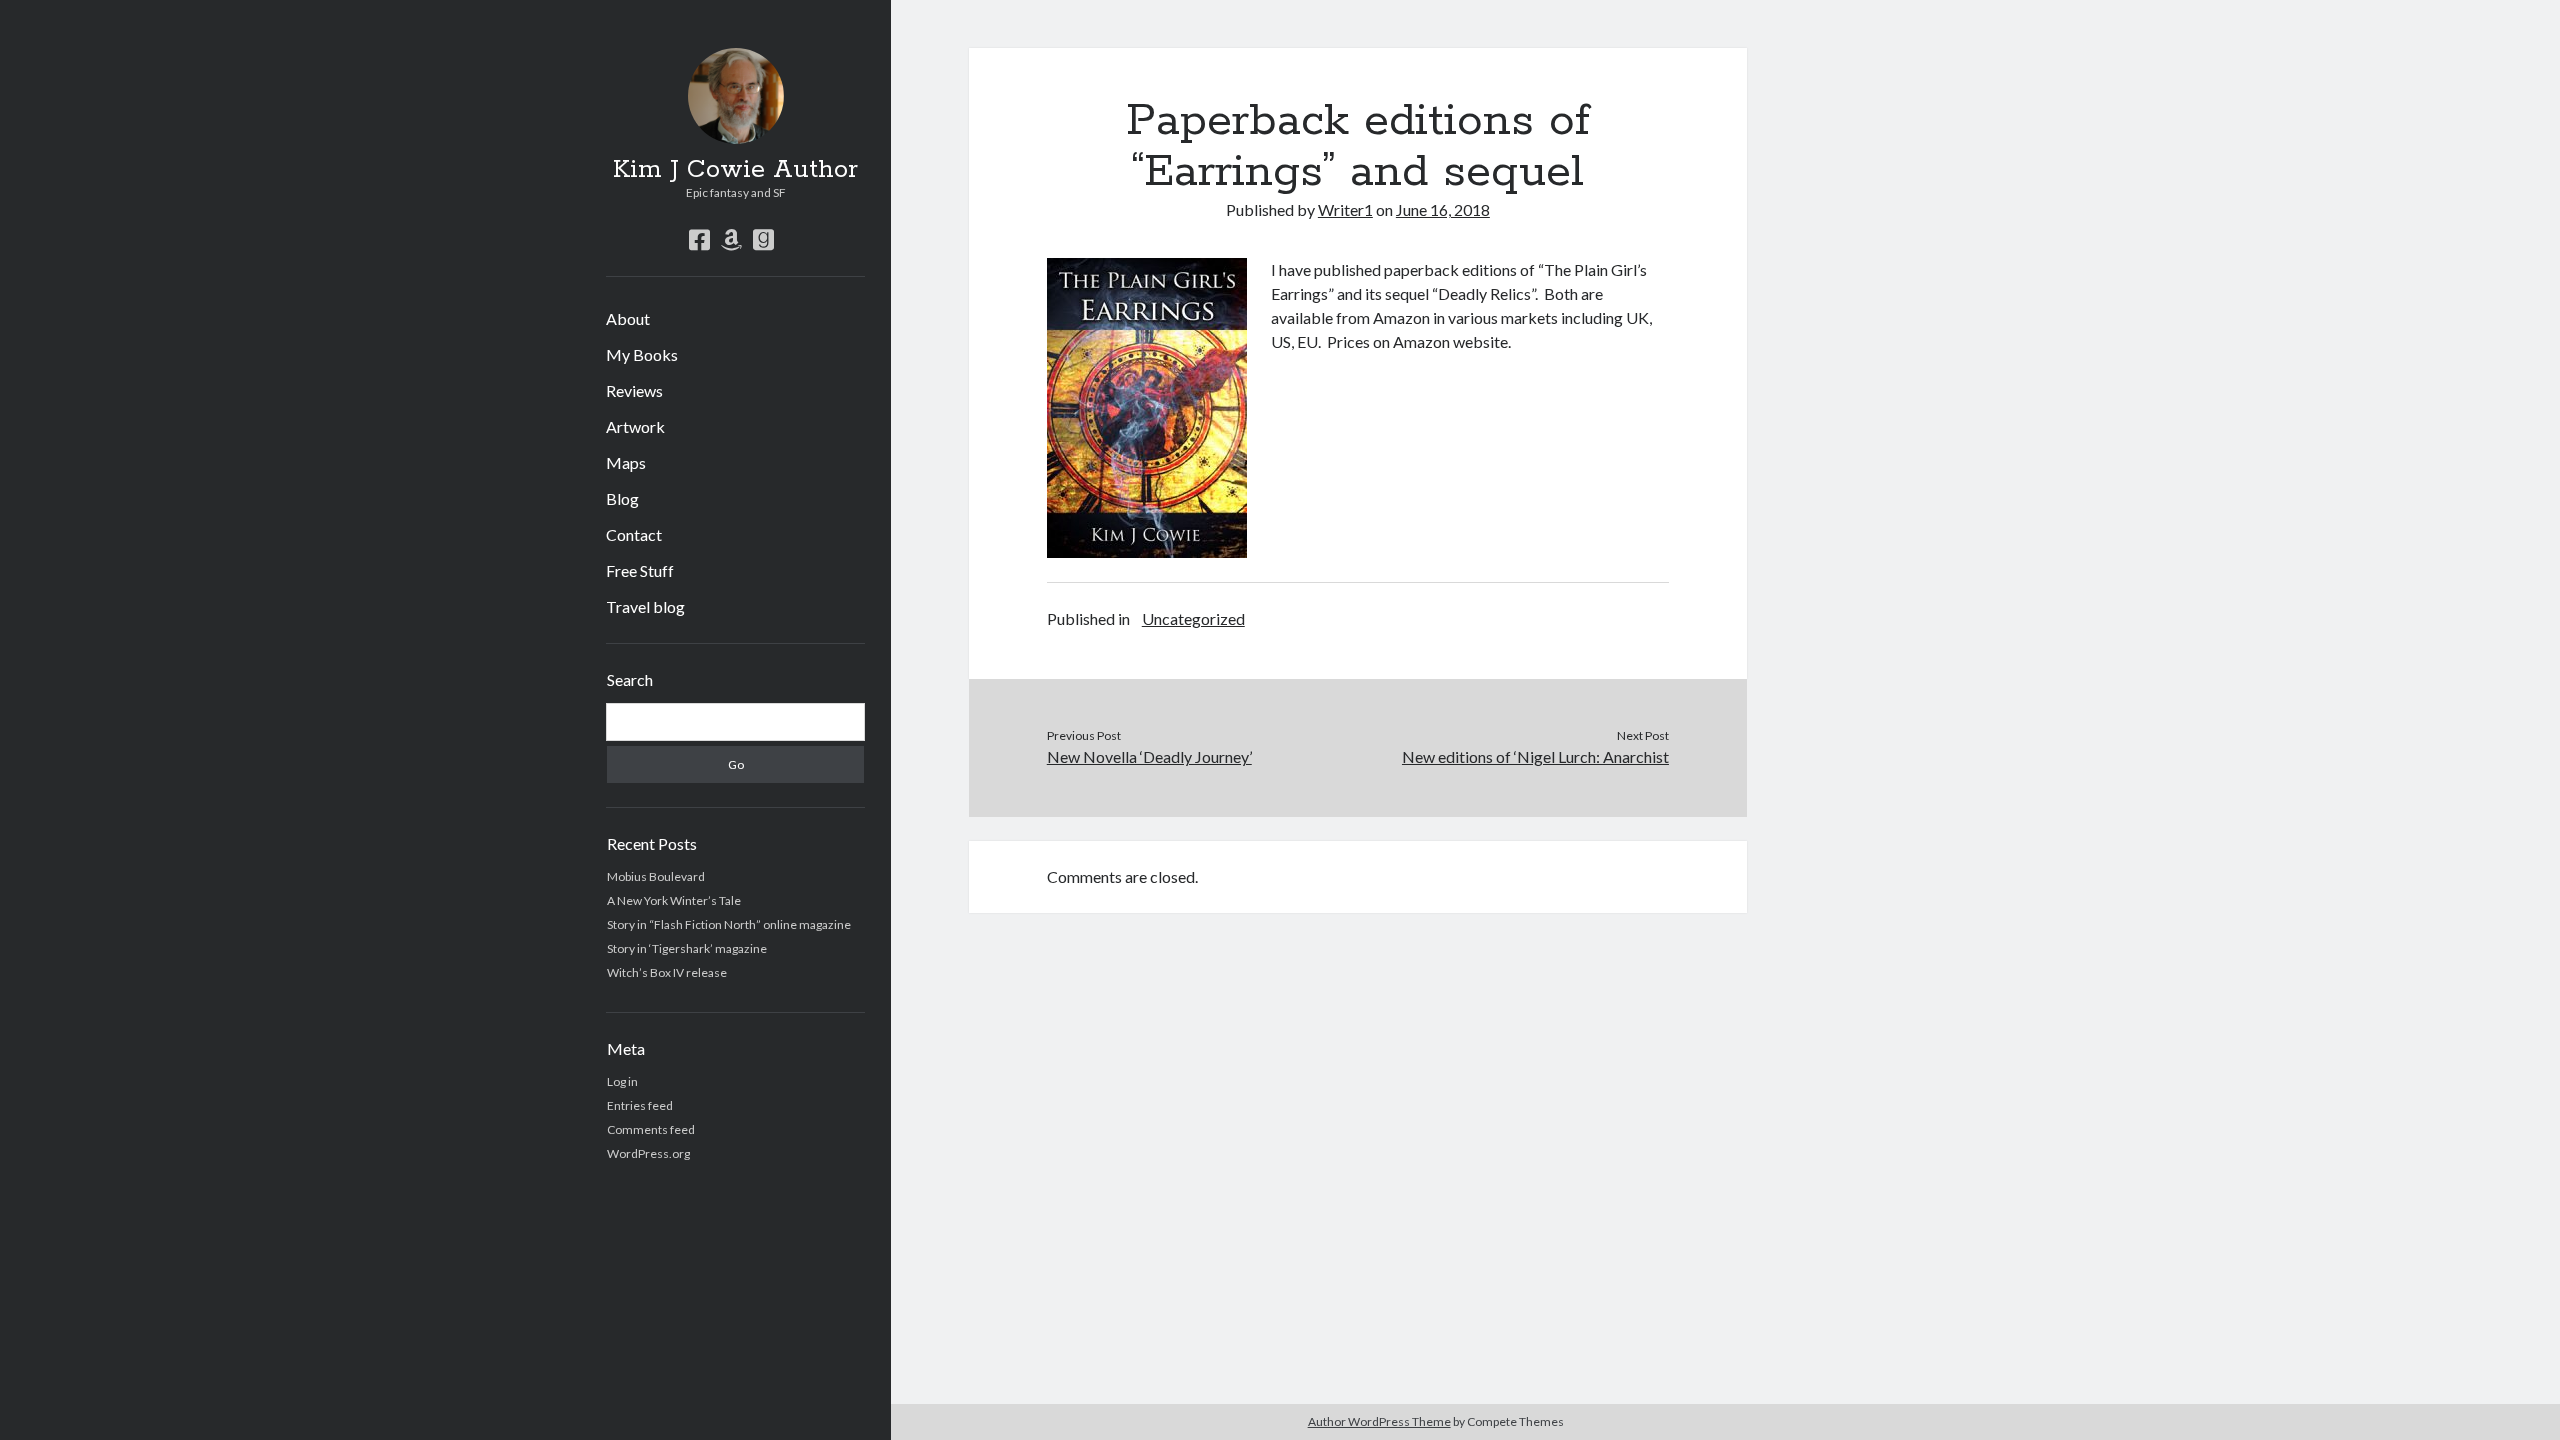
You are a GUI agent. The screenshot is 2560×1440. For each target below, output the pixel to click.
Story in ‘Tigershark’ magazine (687, 948)
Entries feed (640, 1105)
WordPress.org (648, 1153)
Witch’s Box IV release (667, 972)
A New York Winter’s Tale (674, 900)
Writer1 (1345, 209)
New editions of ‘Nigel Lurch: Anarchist (1535, 756)
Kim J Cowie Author (735, 170)
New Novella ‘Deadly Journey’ (1149, 756)
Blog (622, 498)
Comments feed (651, 1129)
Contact (634, 534)
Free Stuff (640, 570)
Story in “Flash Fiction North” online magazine (729, 924)
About (628, 318)
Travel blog (645, 606)
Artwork (635, 426)
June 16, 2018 (1443, 209)
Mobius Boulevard (656, 876)
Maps (626, 462)
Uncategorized (1193, 618)
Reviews (634, 390)
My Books (642, 354)
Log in (622, 1081)
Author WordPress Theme (1379, 1421)
